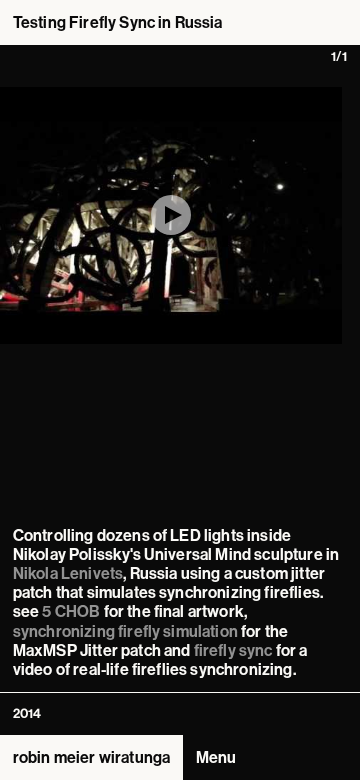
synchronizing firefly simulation (125, 631)
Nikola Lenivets (68, 573)
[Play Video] (171, 215)
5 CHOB (71, 611)
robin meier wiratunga (91, 757)
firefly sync (233, 650)
